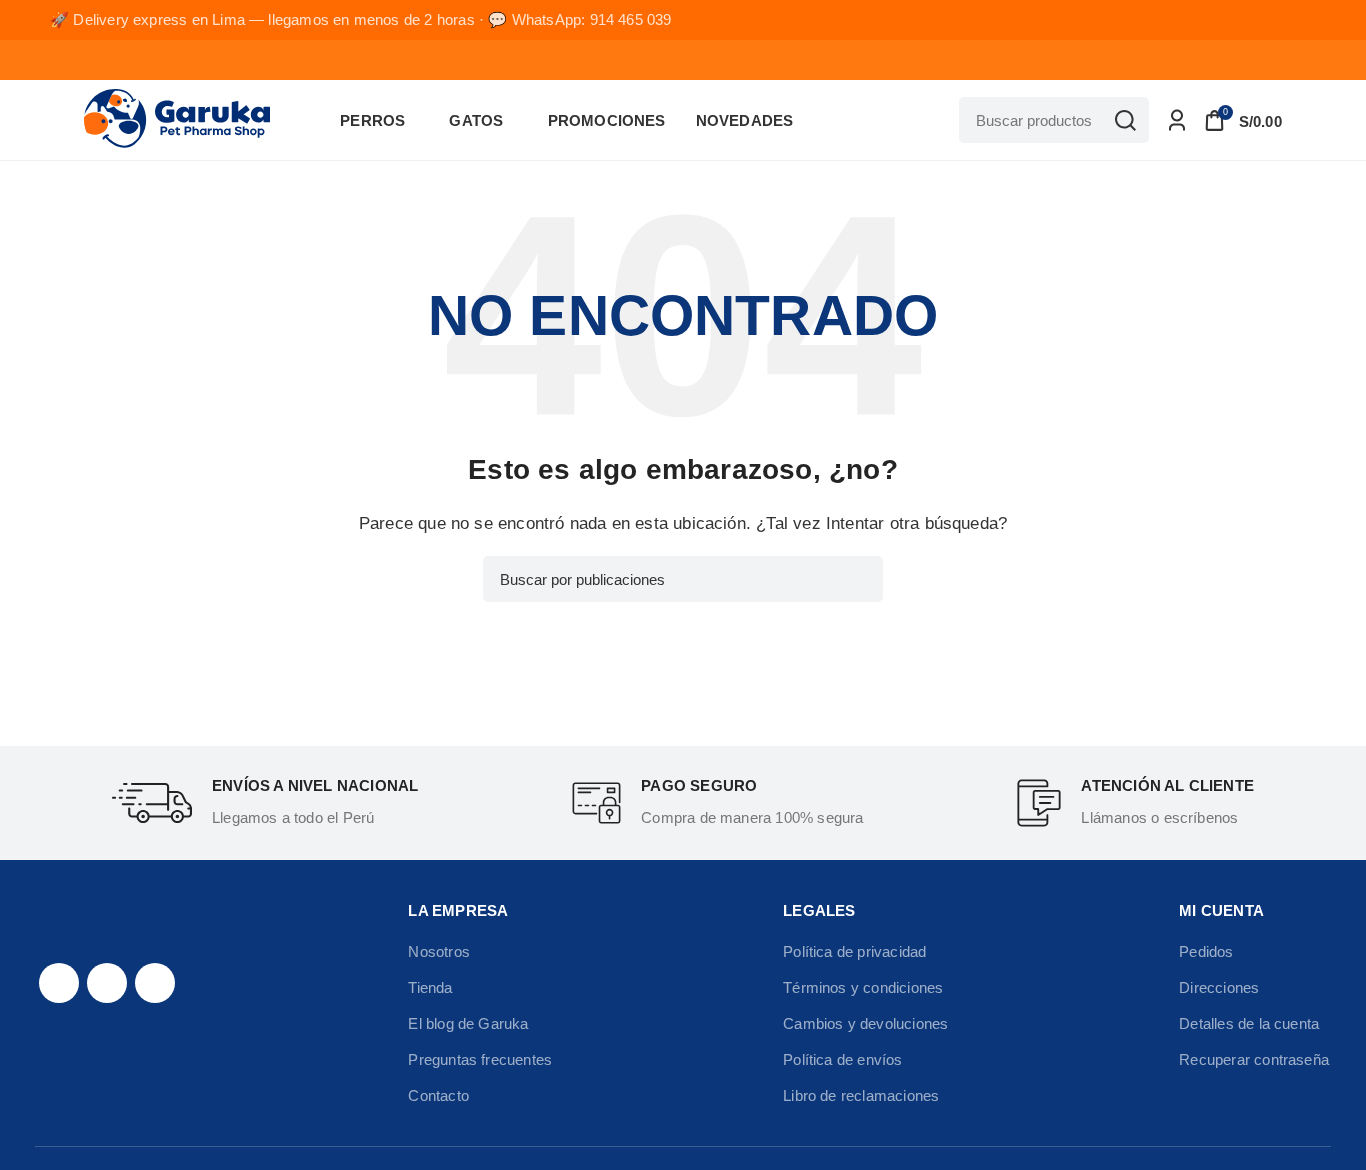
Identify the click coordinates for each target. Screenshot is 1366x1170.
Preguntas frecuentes (480, 1059)
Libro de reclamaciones (861, 1095)
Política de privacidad (854, 951)
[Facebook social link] (59, 983)
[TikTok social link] (155, 983)
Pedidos (1206, 951)
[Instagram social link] (107, 983)
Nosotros (439, 951)
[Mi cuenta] (1177, 120)
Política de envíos (842, 1059)
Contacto (438, 1095)
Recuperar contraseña (1254, 1059)
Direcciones (1219, 987)
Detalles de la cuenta (1249, 1023)
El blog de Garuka (468, 1023)
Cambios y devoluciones (865, 1023)
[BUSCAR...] (1126, 120)
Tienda (430, 987)
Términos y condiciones (863, 987)
